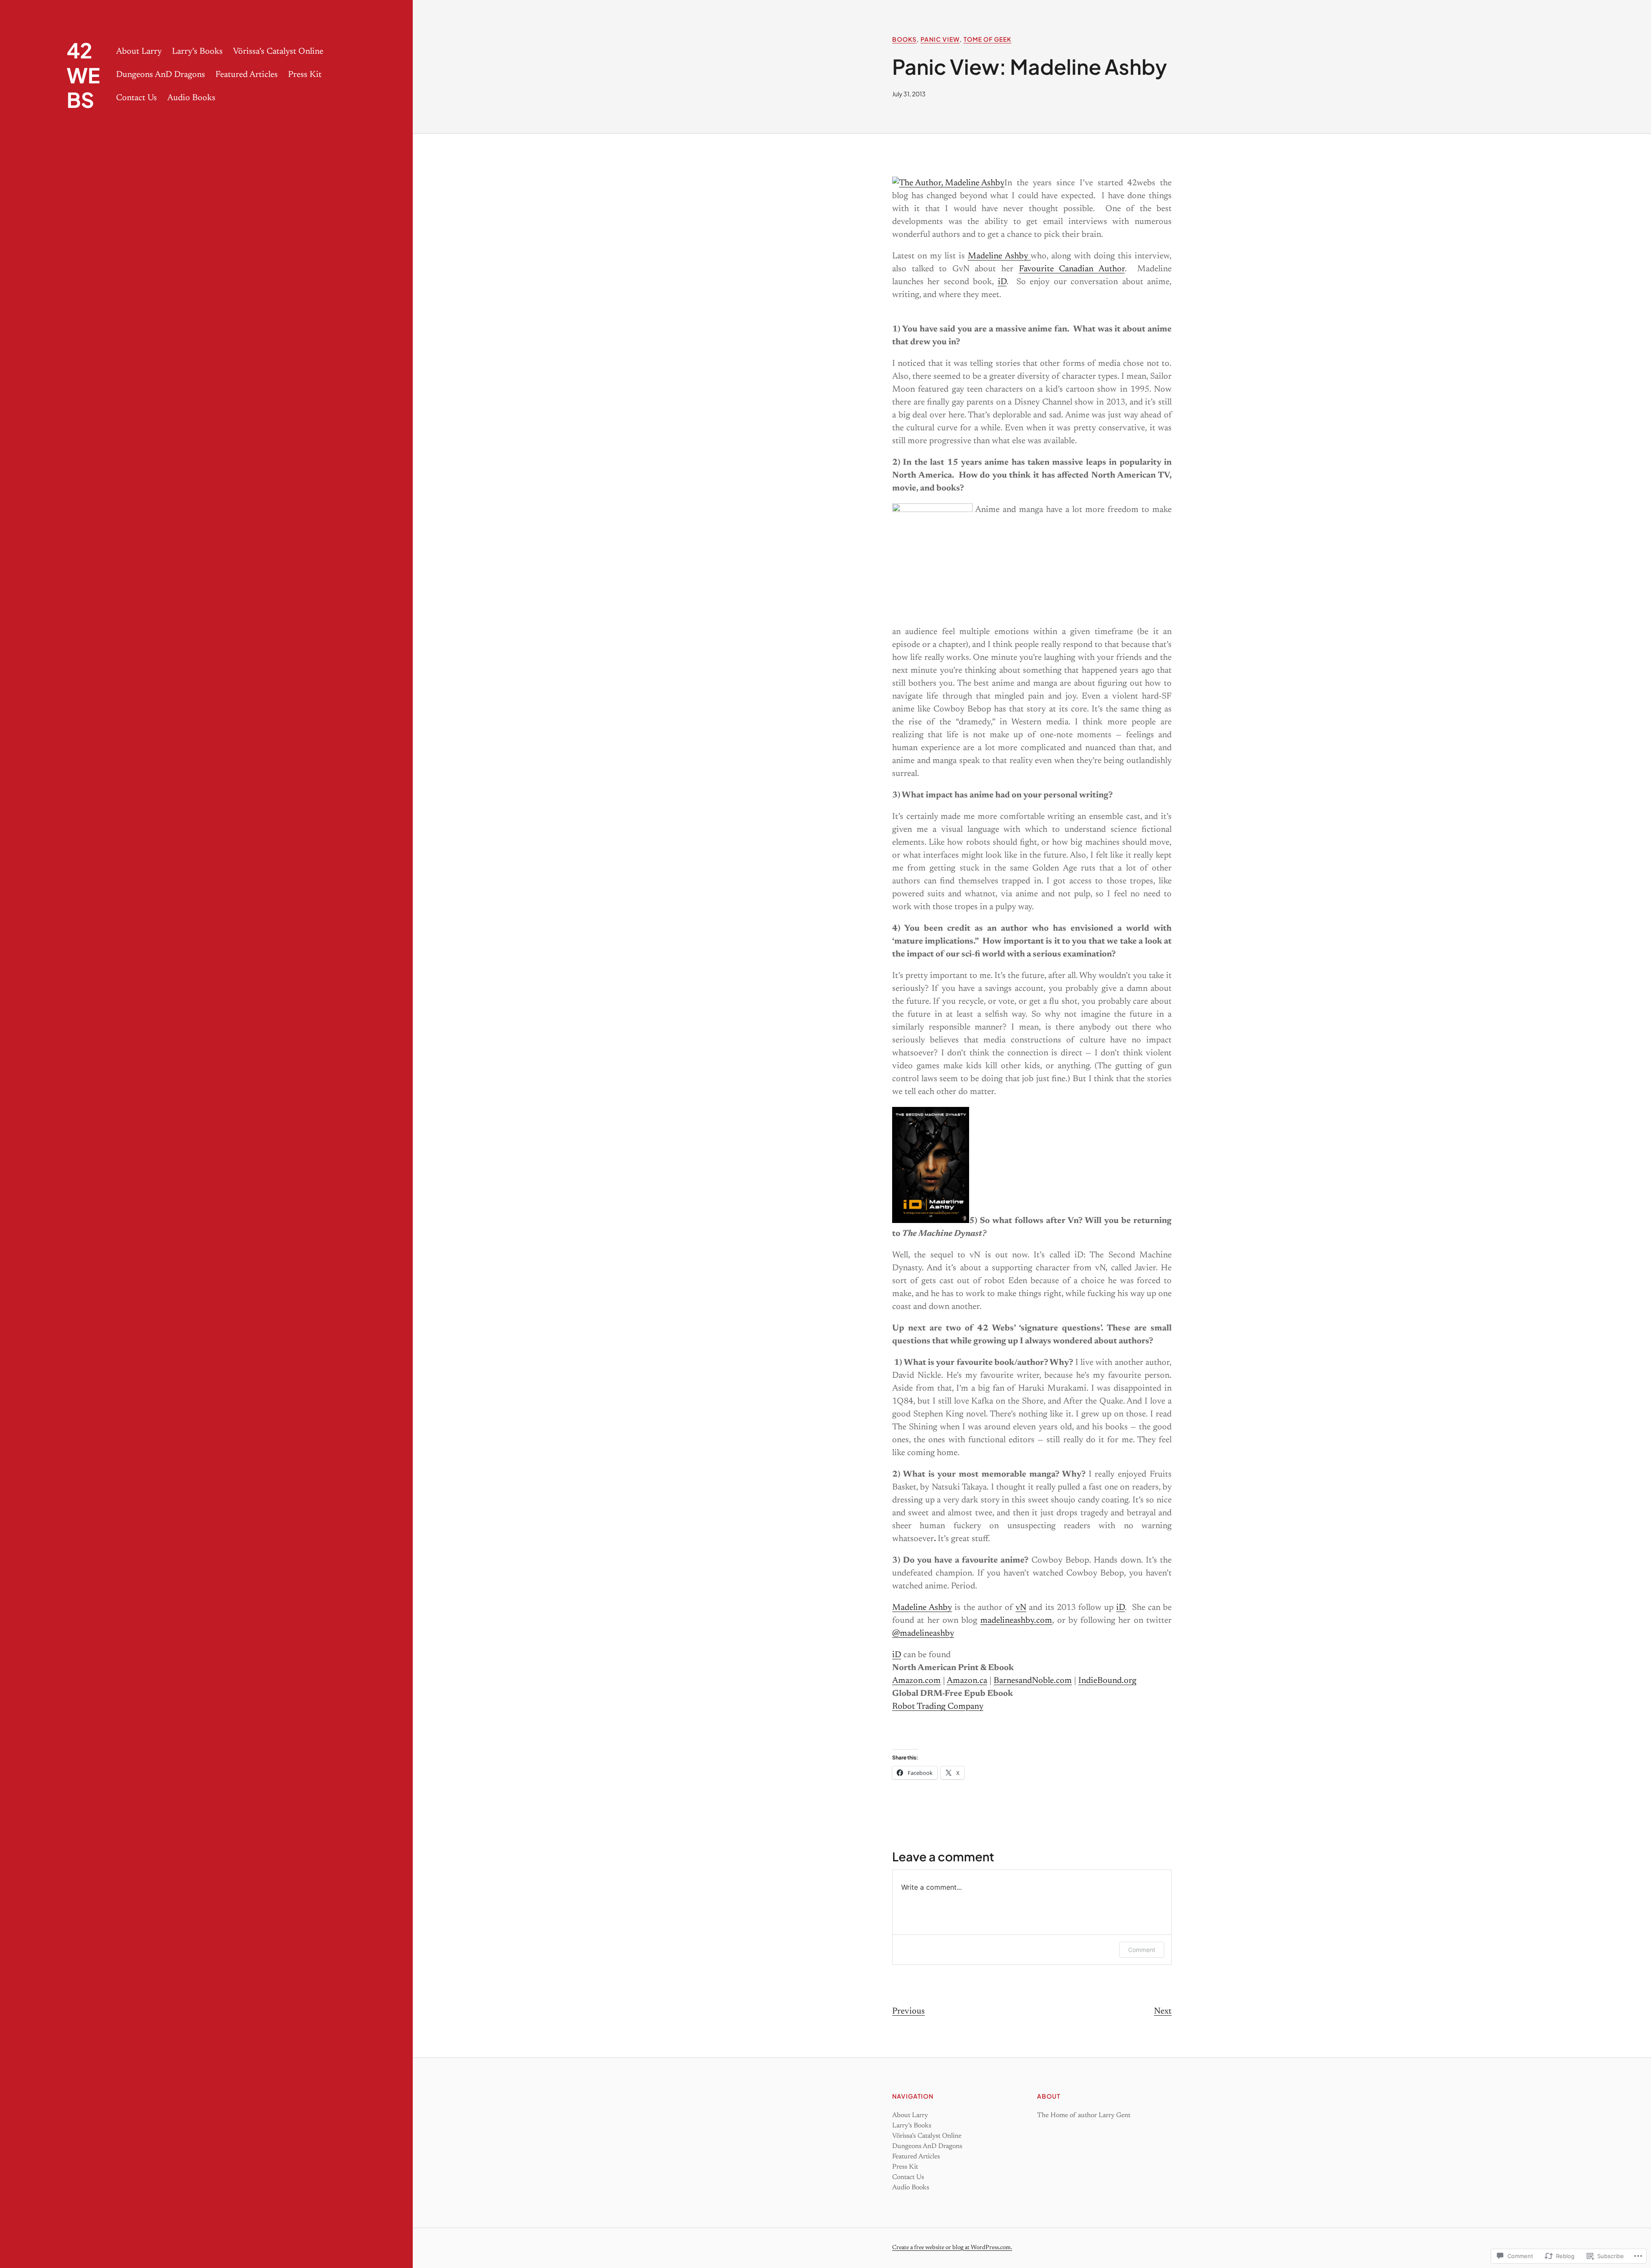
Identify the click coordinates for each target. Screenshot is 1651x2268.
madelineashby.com (1016, 1621)
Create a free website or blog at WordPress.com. (952, 2248)
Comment (1142, 1950)
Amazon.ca (967, 1681)
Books (904, 39)
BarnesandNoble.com (1033, 1681)
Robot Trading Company (938, 1707)
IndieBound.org (1107, 1681)
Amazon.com (916, 1681)
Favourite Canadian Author (1072, 269)
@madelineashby (923, 1634)
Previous (908, 2011)
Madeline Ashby (999, 256)
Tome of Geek (987, 39)
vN (1021, 1608)
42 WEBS (83, 75)
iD (1002, 282)
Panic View (940, 39)
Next (1163, 2011)
